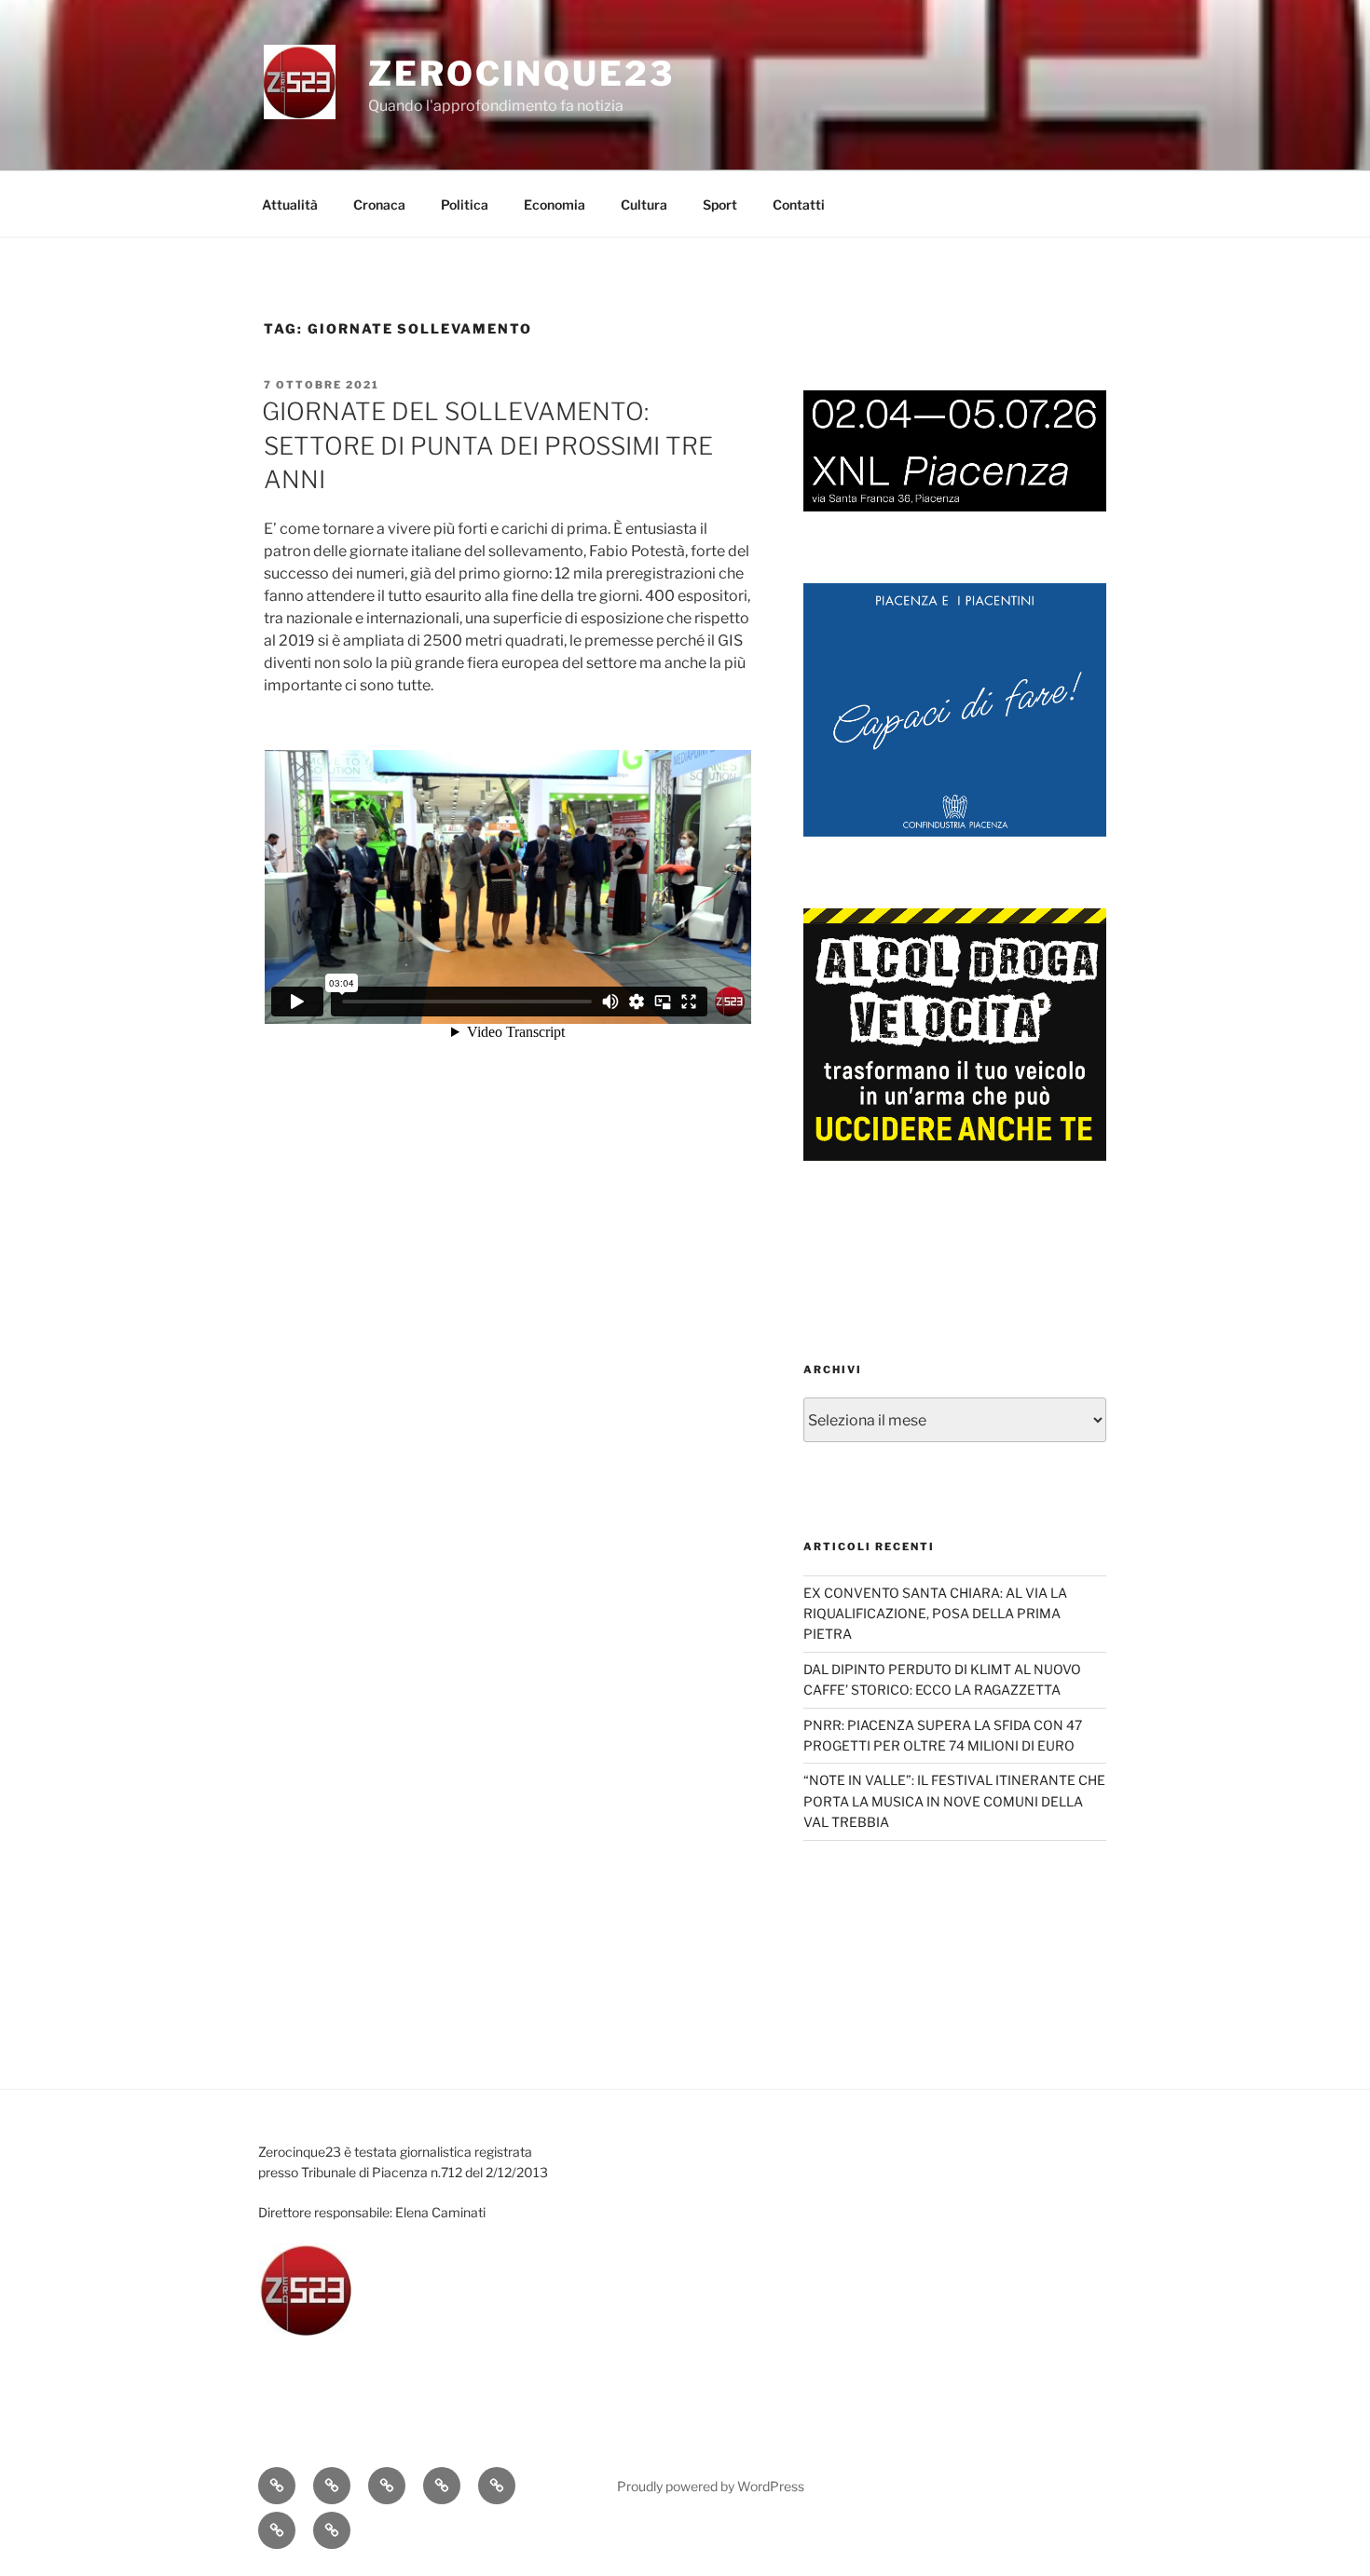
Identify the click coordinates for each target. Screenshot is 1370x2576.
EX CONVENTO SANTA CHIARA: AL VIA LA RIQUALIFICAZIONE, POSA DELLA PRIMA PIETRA (935, 1614)
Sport (720, 204)
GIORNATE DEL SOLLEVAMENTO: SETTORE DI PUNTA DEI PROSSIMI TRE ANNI (487, 445)
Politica (465, 204)
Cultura (644, 204)
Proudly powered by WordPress (711, 2486)
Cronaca (379, 204)
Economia (555, 204)
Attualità (290, 204)
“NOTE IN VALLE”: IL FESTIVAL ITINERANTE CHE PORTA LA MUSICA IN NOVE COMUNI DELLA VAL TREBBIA (954, 1801)
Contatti (799, 204)
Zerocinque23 (521, 74)
